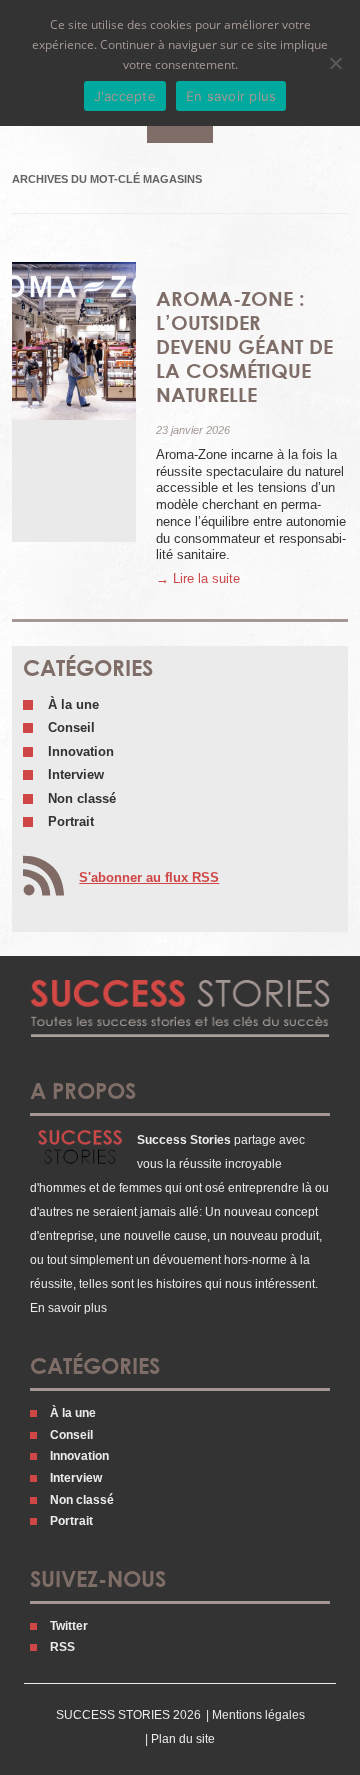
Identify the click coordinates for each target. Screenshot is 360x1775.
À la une (73, 704)
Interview (76, 774)
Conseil (71, 727)
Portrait (71, 821)
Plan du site (183, 1739)
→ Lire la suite (198, 578)
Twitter (69, 1626)
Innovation (81, 751)
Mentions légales (258, 1715)
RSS (62, 1647)
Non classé (82, 798)
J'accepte (125, 96)
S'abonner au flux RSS (149, 877)
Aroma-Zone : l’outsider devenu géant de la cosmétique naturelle (244, 346)
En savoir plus (68, 1308)
